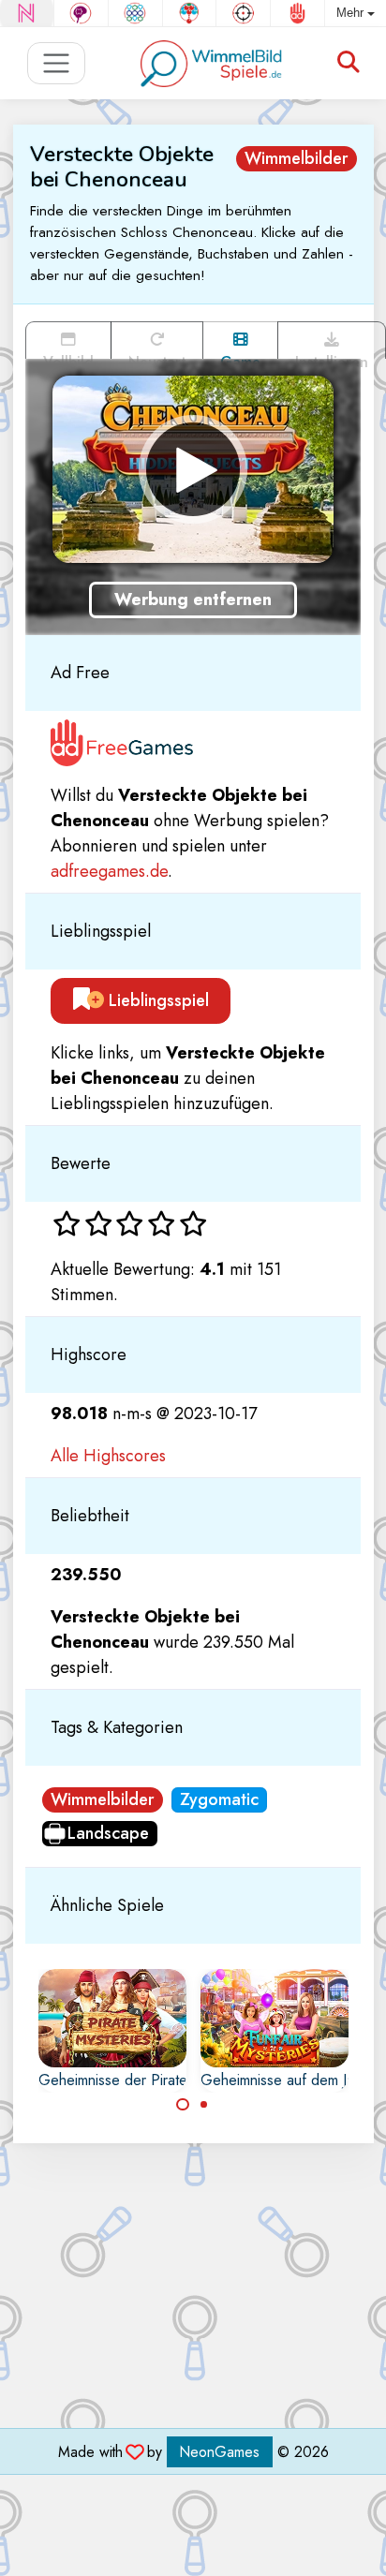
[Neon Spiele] (27, 13)
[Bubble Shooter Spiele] (190, 13)
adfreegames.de (109, 871)
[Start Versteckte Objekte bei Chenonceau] (193, 469)
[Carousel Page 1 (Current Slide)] (183, 2105)
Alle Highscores (108, 1456)
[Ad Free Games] (297, 13)
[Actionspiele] (243, 13)
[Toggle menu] (57, 63)
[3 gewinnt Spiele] (135, 13)
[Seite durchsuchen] (349, 63)
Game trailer (240, 355)
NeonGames (220, 2452)
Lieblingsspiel (156, 1000)
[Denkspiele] (81, 13)
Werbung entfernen (193, 600)
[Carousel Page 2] (204, 2105)
